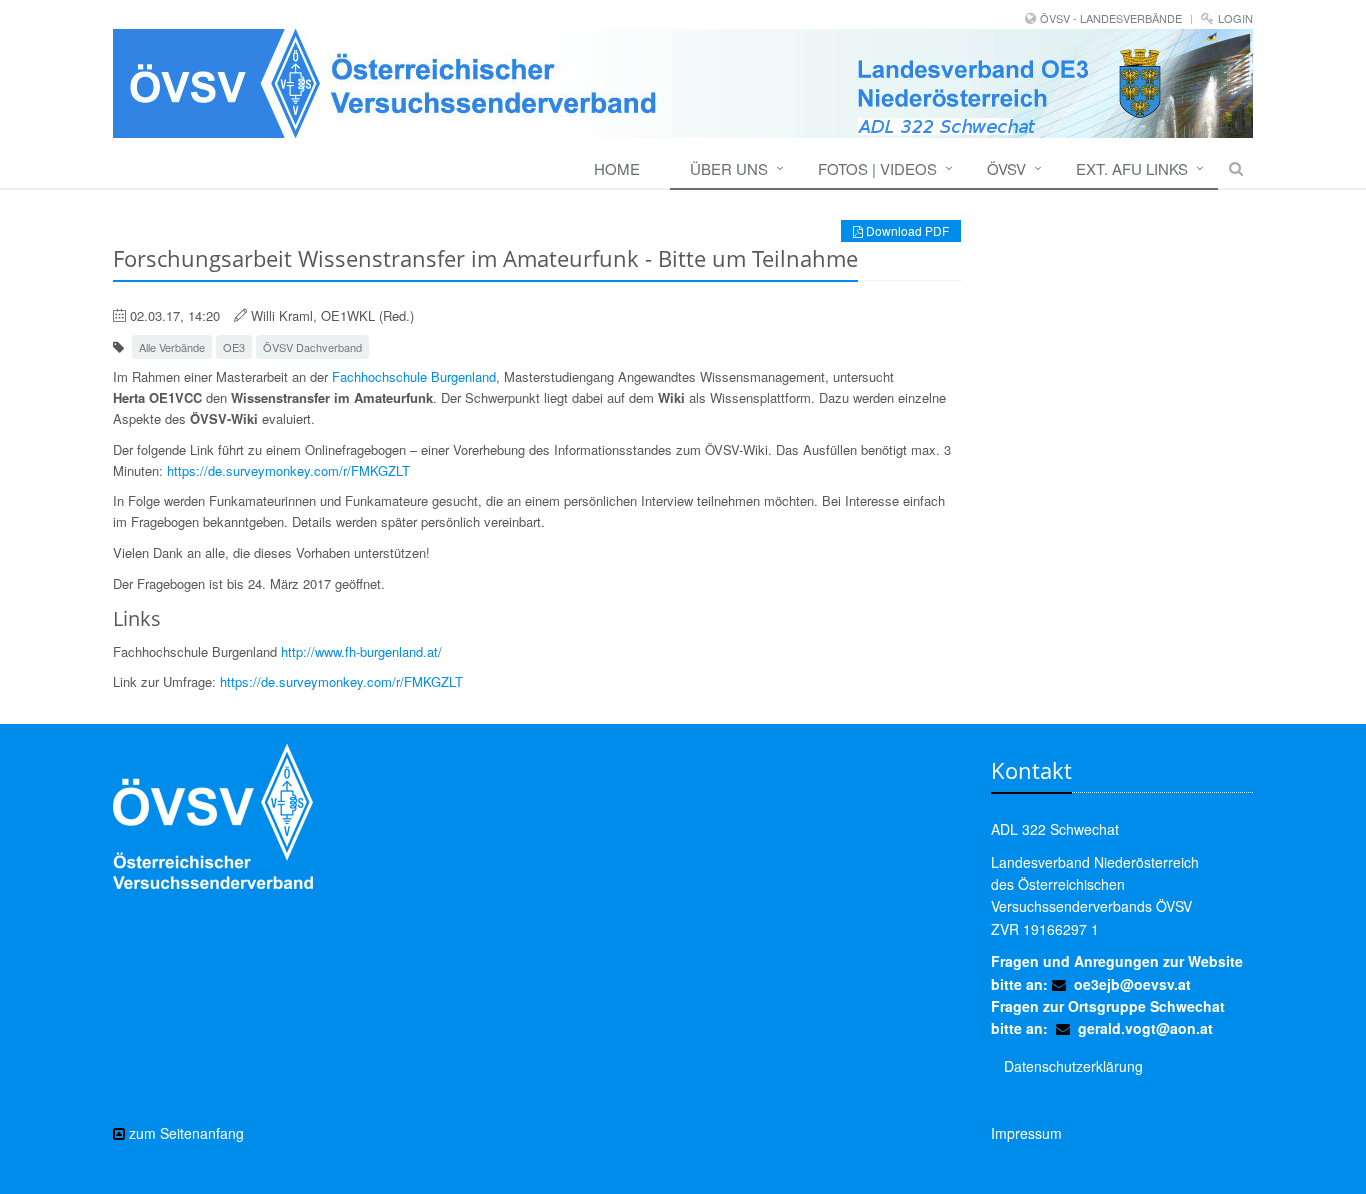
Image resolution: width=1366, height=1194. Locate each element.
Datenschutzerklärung (1073, 1066)
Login (1235, 18)
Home (617, 168)
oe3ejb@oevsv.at (1132, 984)
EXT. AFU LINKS (1132, 168)
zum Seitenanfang (184, 1133)
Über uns (729, 168)
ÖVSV (1006, 168)
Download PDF (906, 230)
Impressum (1026, 1133)
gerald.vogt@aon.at (1145, 1028)
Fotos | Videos (877, 168)
